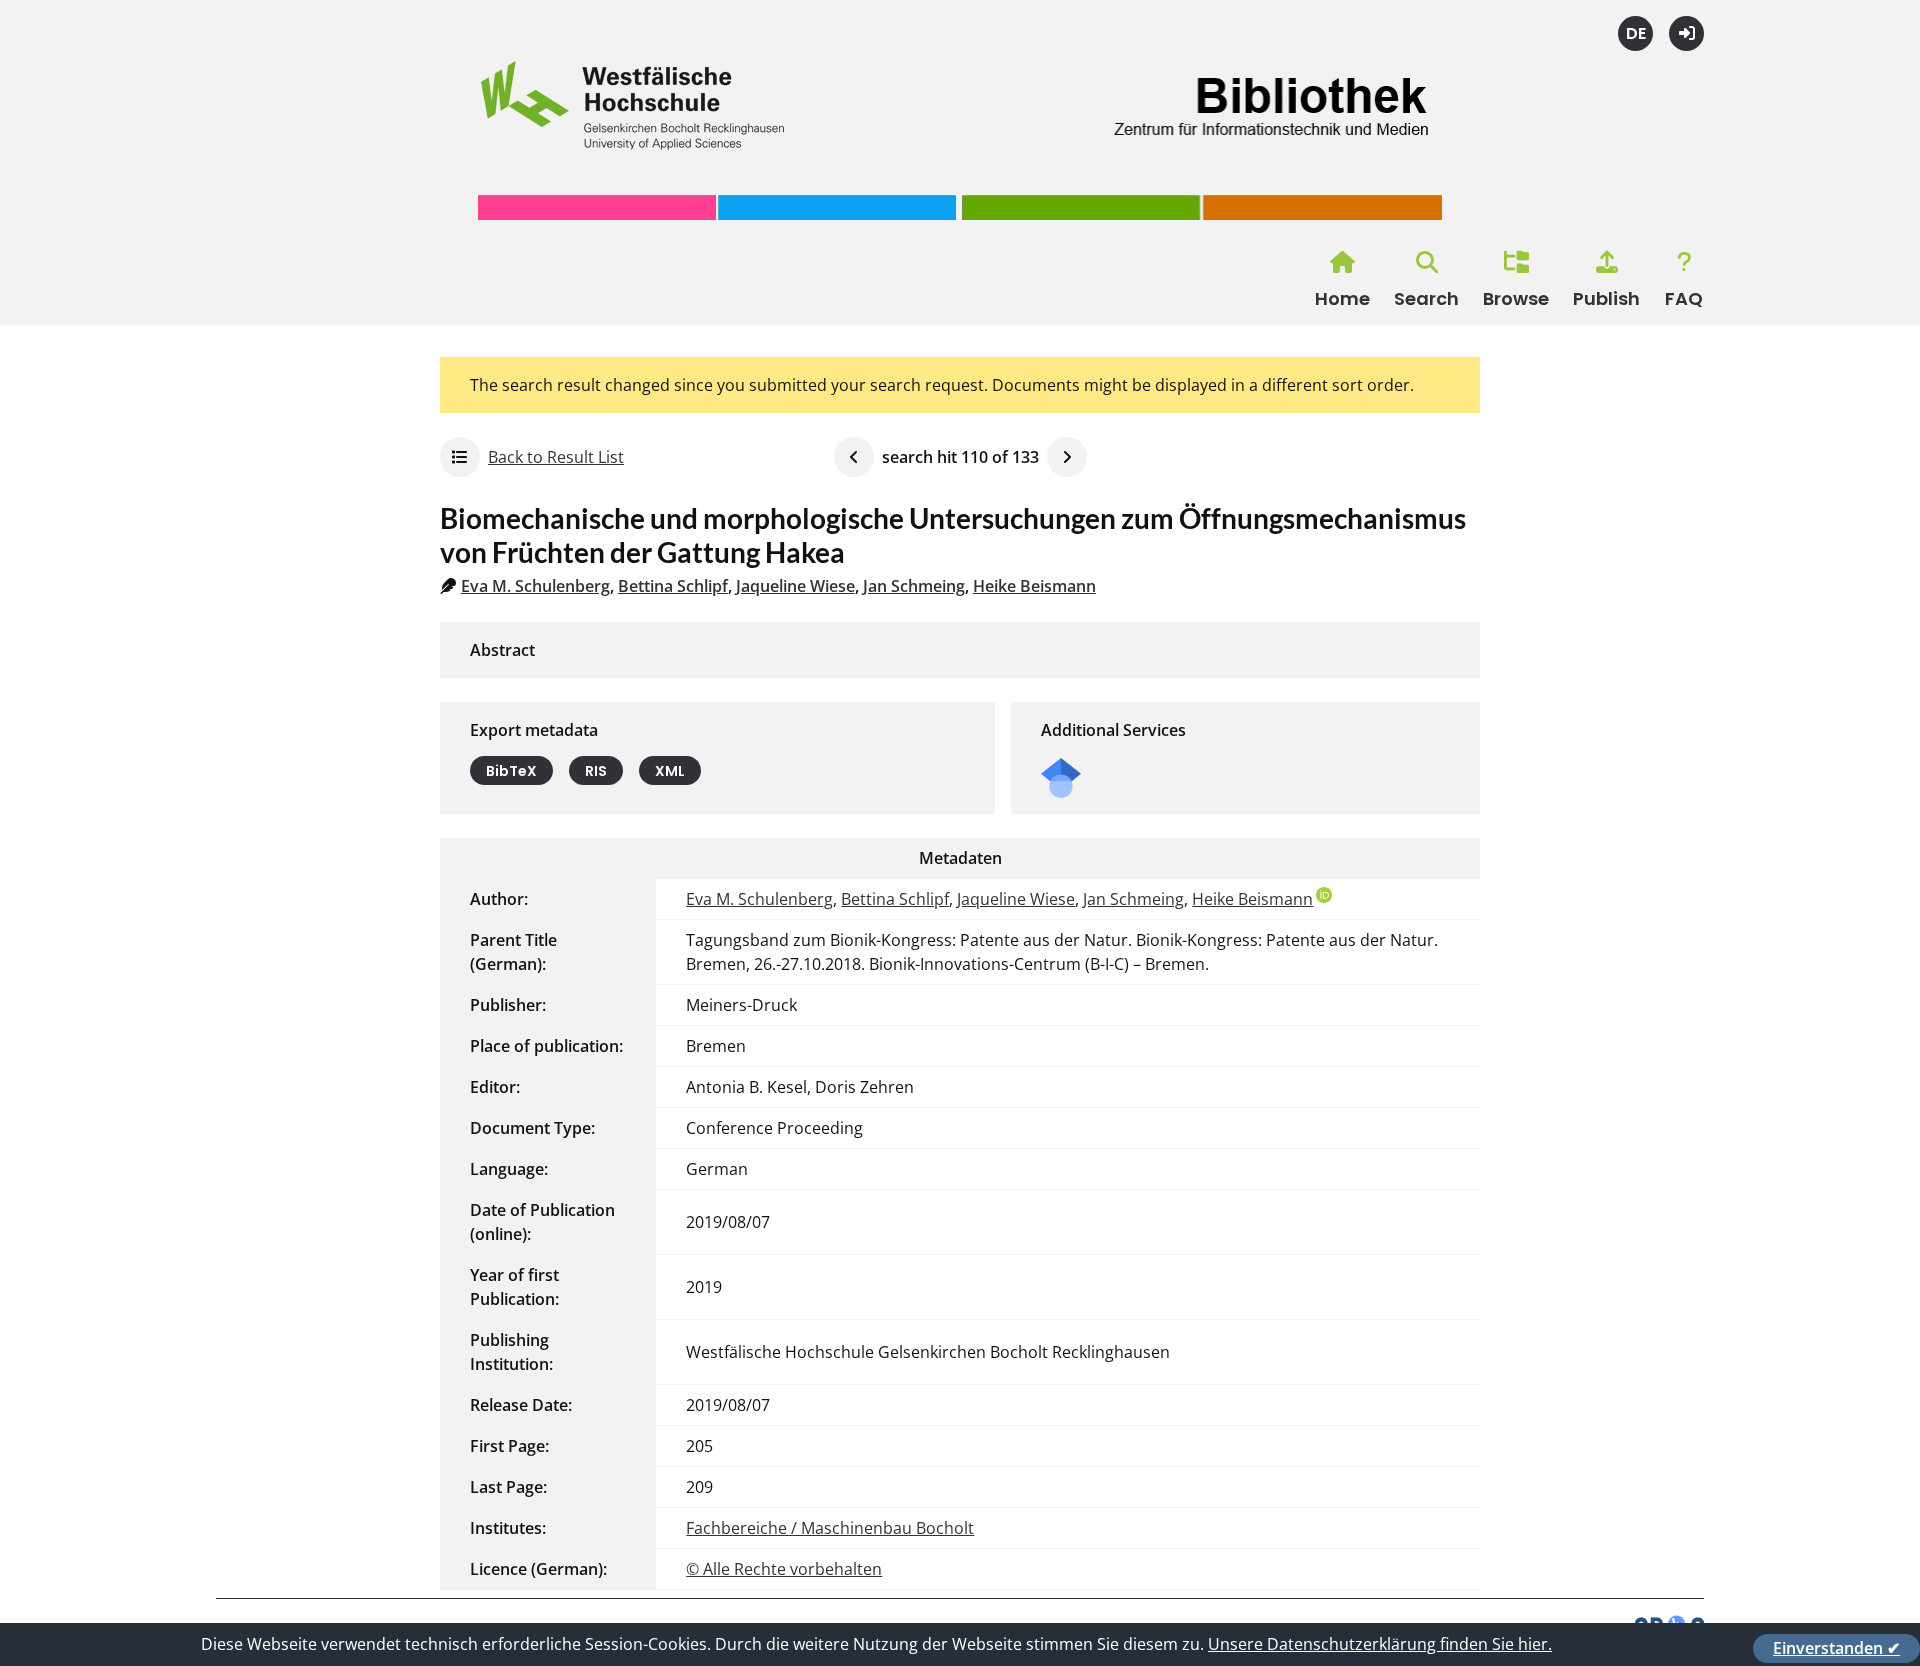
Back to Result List (556, 457)
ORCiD (1324, 895)
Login (1686, 33)
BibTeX (511, 771)
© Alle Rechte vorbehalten (784, 1569)
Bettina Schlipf (673, 586)
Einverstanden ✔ (1836, 1648)
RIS (596, 771)
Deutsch (1635, 33)
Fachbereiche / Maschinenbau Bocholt (830, 1528)
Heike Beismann (1034, 586)
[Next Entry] (1067, 457)
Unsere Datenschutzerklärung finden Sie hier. (1380, 1644)
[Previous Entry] (854, 457)
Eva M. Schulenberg (535, 586)
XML (670, 771)
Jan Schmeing (914, 586)
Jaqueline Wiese (795, 586)
